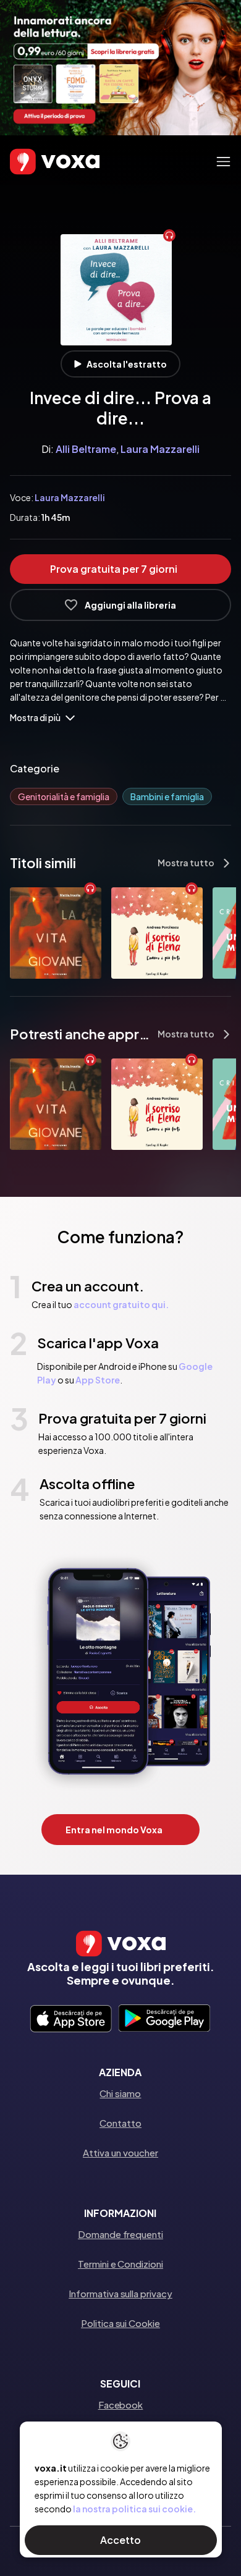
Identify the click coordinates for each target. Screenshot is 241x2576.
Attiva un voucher (120, 2152)
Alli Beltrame (86, 449)
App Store (98, 1380)
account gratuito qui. (121, 1304)
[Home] (37, 161)
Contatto (120, 2123)
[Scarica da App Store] (71, 2019)
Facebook (120, 2405)
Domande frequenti (120, 2234)
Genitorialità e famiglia (64, 796)
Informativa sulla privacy (120, 2293)
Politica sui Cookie (120, 2323)
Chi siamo (120, 2093)
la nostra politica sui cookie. (134, 2509)
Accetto (120, 2540)
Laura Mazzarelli (160, 449)
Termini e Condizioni (120, 2264)
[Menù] (223, 162)
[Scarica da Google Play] (164, 2019)
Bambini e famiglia (167, 796)
